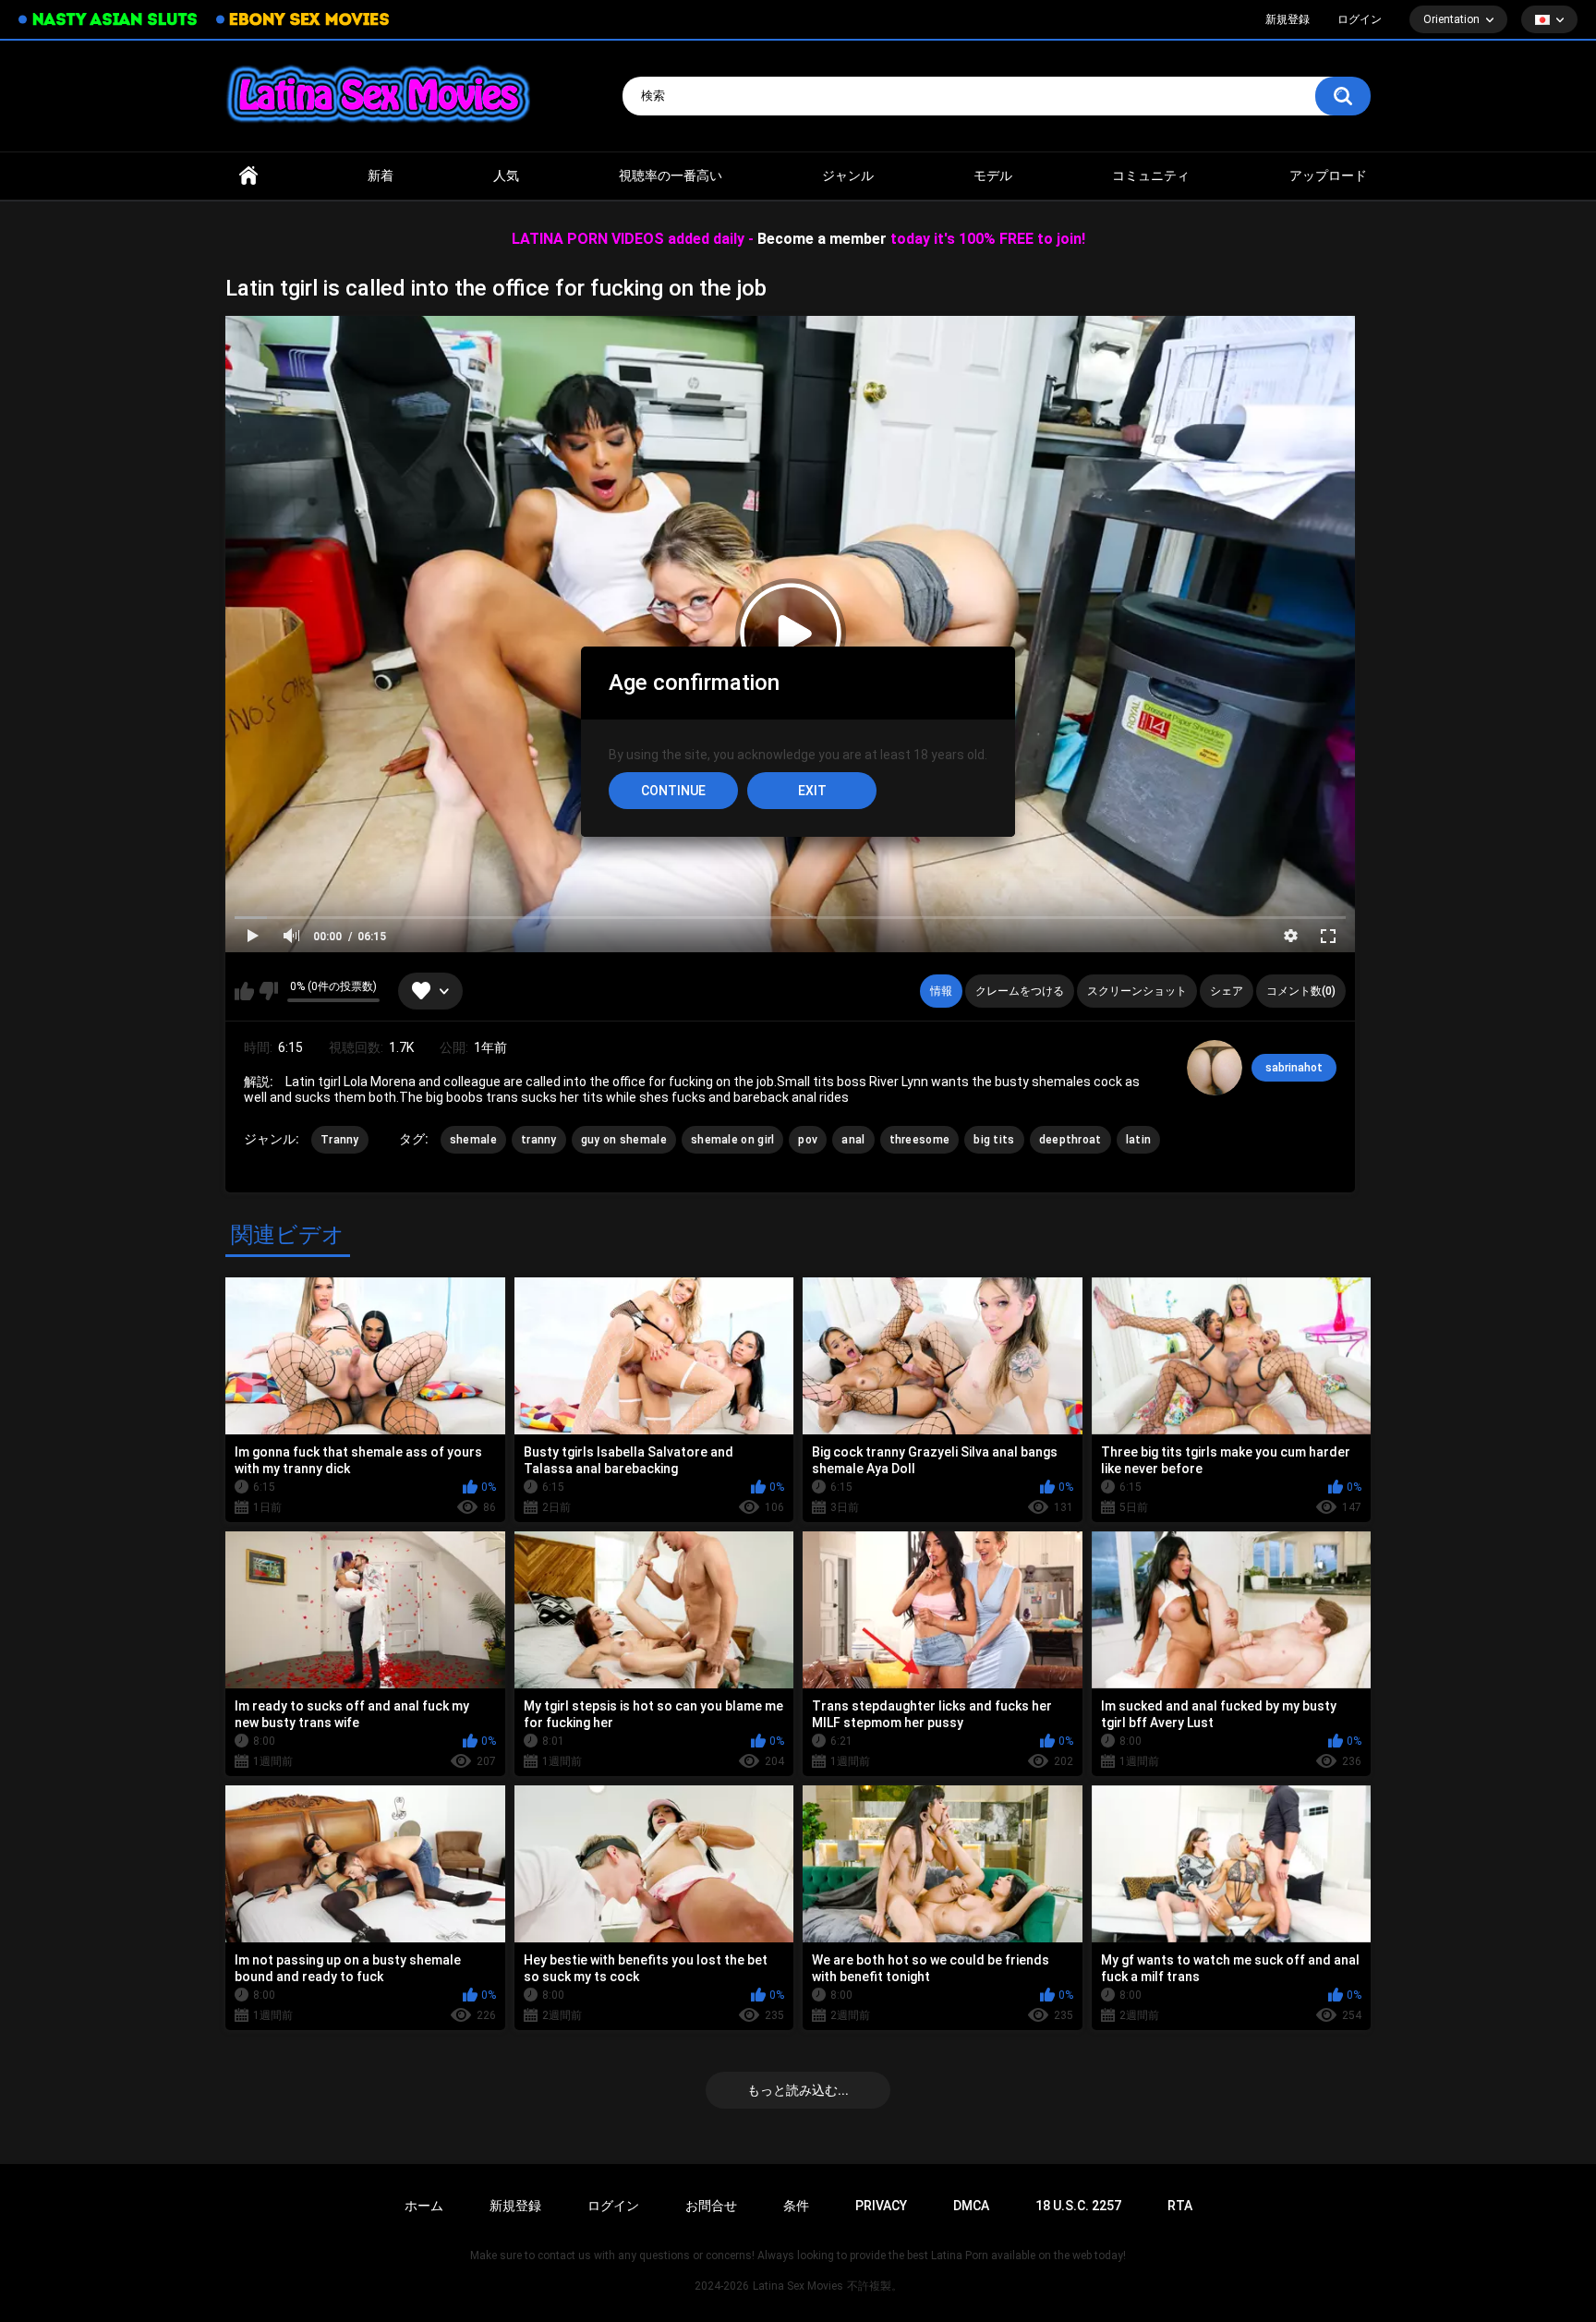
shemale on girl (733, 1140)
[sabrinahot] (1215, 1068)
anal (853, 1140)
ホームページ (248, 176)
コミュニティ (1151, 175)
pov (808, 1140)
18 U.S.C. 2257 (1078, 2206)
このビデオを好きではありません (268, 991)
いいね (244, 991)
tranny (539, 1140)
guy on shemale (624, 1140)
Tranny (340, 1140)
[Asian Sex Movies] (108, 20)
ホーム (424, 2206)
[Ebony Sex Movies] (302, 19)
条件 (796, 2206)
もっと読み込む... (798, 2090)
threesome (920, 1140)
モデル (993, 175)
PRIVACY (881, 2206)
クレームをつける (1020, 991)
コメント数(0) (1301, 991)
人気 (506, 175)
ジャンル (848, 175)
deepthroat (1070, 1140)
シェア (1227, 991)
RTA (1180, 2206)
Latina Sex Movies (798, 2286)
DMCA (971, 2206)
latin (1139, 1140)
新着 (381, 175)
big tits (994, 1140)
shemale (473, 1140)
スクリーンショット (1137, 991)
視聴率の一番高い (671, 175)
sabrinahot (1294, 1068)
